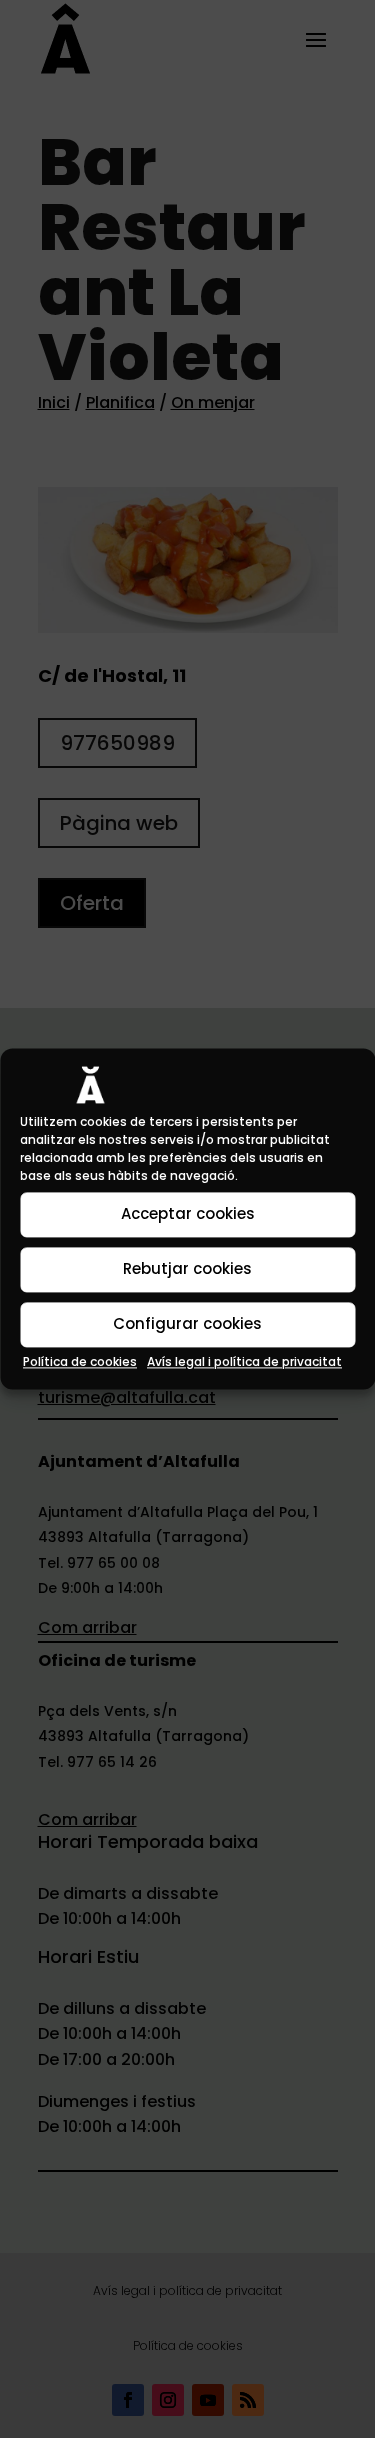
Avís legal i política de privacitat (244, 1361)
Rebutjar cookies (187, 1269)
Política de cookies (80, 1361)
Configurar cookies (187, 1324)
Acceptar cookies (188, 1214)
